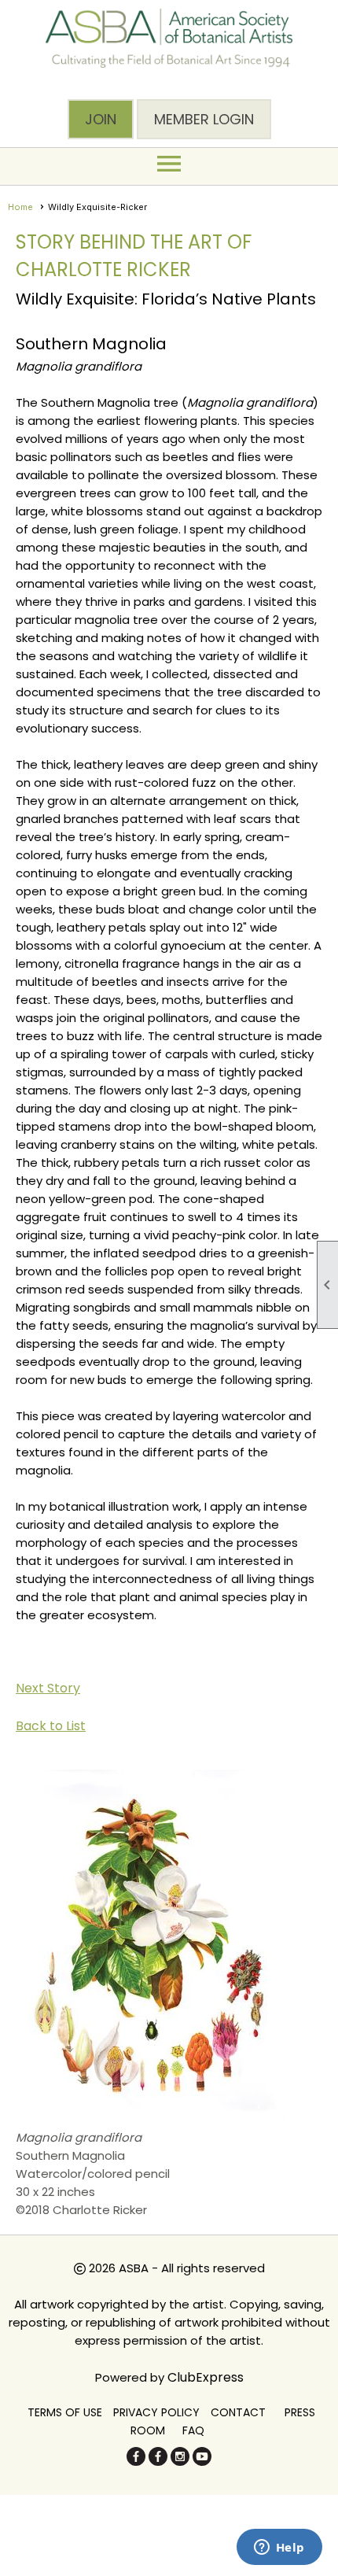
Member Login (204, 119)
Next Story (48, 1688)
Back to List (51, 1726)
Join (101, 119)
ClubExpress (206, 2377)
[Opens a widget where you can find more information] (279, 2548)
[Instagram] (180, 2462)
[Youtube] (202, 2462)
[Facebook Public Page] (136, 2462)
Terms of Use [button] (65, 2412)
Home (20, 207)
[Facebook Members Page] (158, 2462)
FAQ (193, 2430)
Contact (238, 2412)
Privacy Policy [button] (156, 2412)
